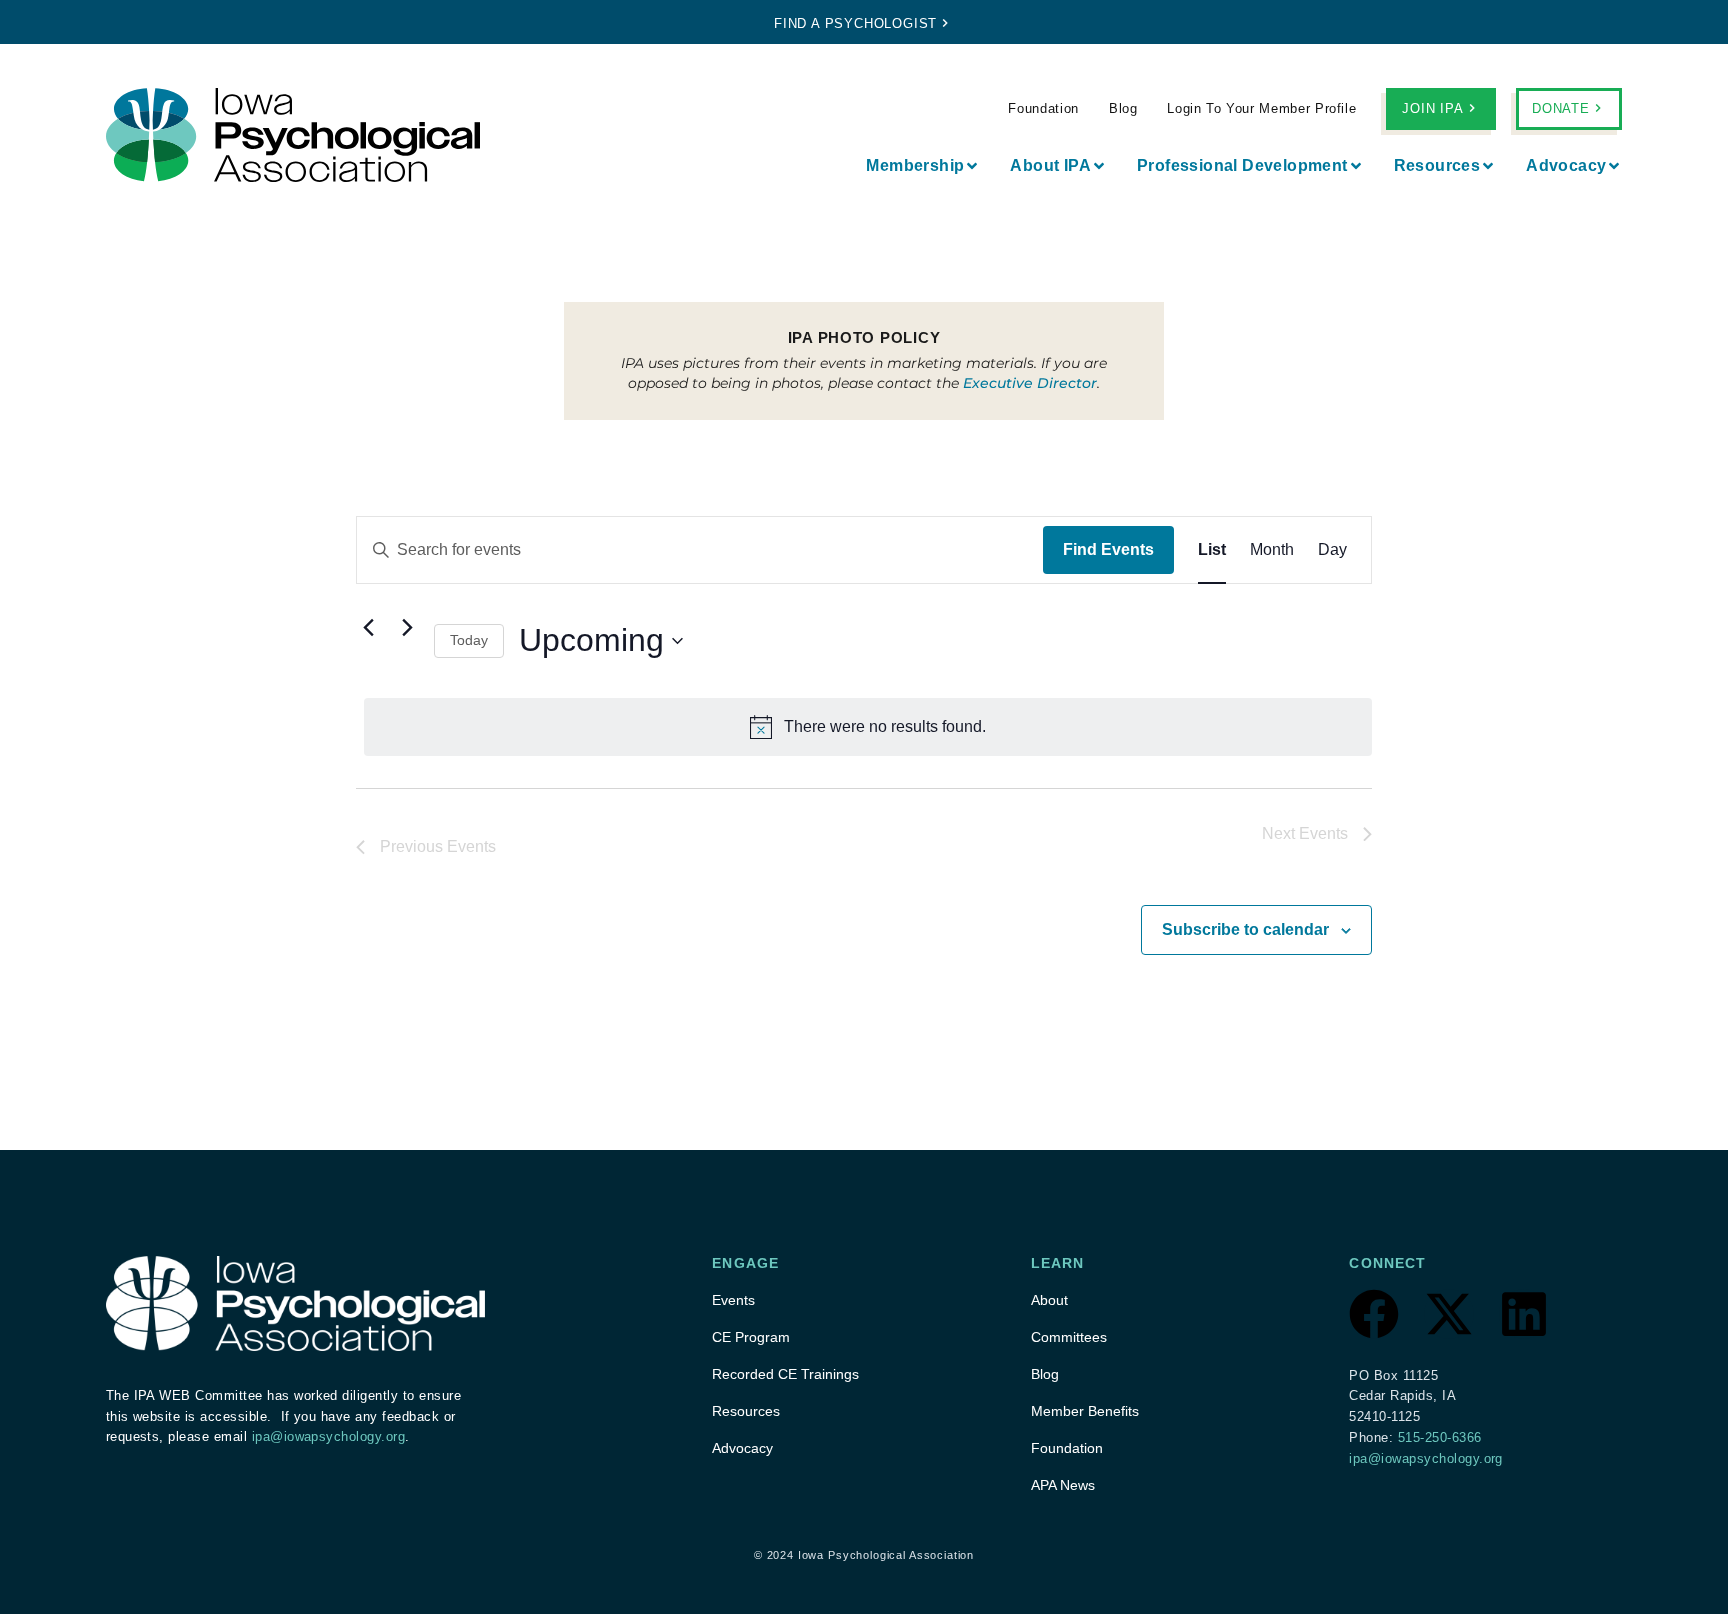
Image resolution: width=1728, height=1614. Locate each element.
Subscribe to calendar (1245, 929)
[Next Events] (407, 628)
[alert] (868, 727)
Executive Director (1030, 383)
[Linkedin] (1524, 1314)
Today (469, 640)
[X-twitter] (1449, 1314)
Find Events (1108, 549)
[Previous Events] (368, 628)
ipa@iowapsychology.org (329, 1436)
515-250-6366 (1440, 1437)
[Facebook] (1374, 1314)
